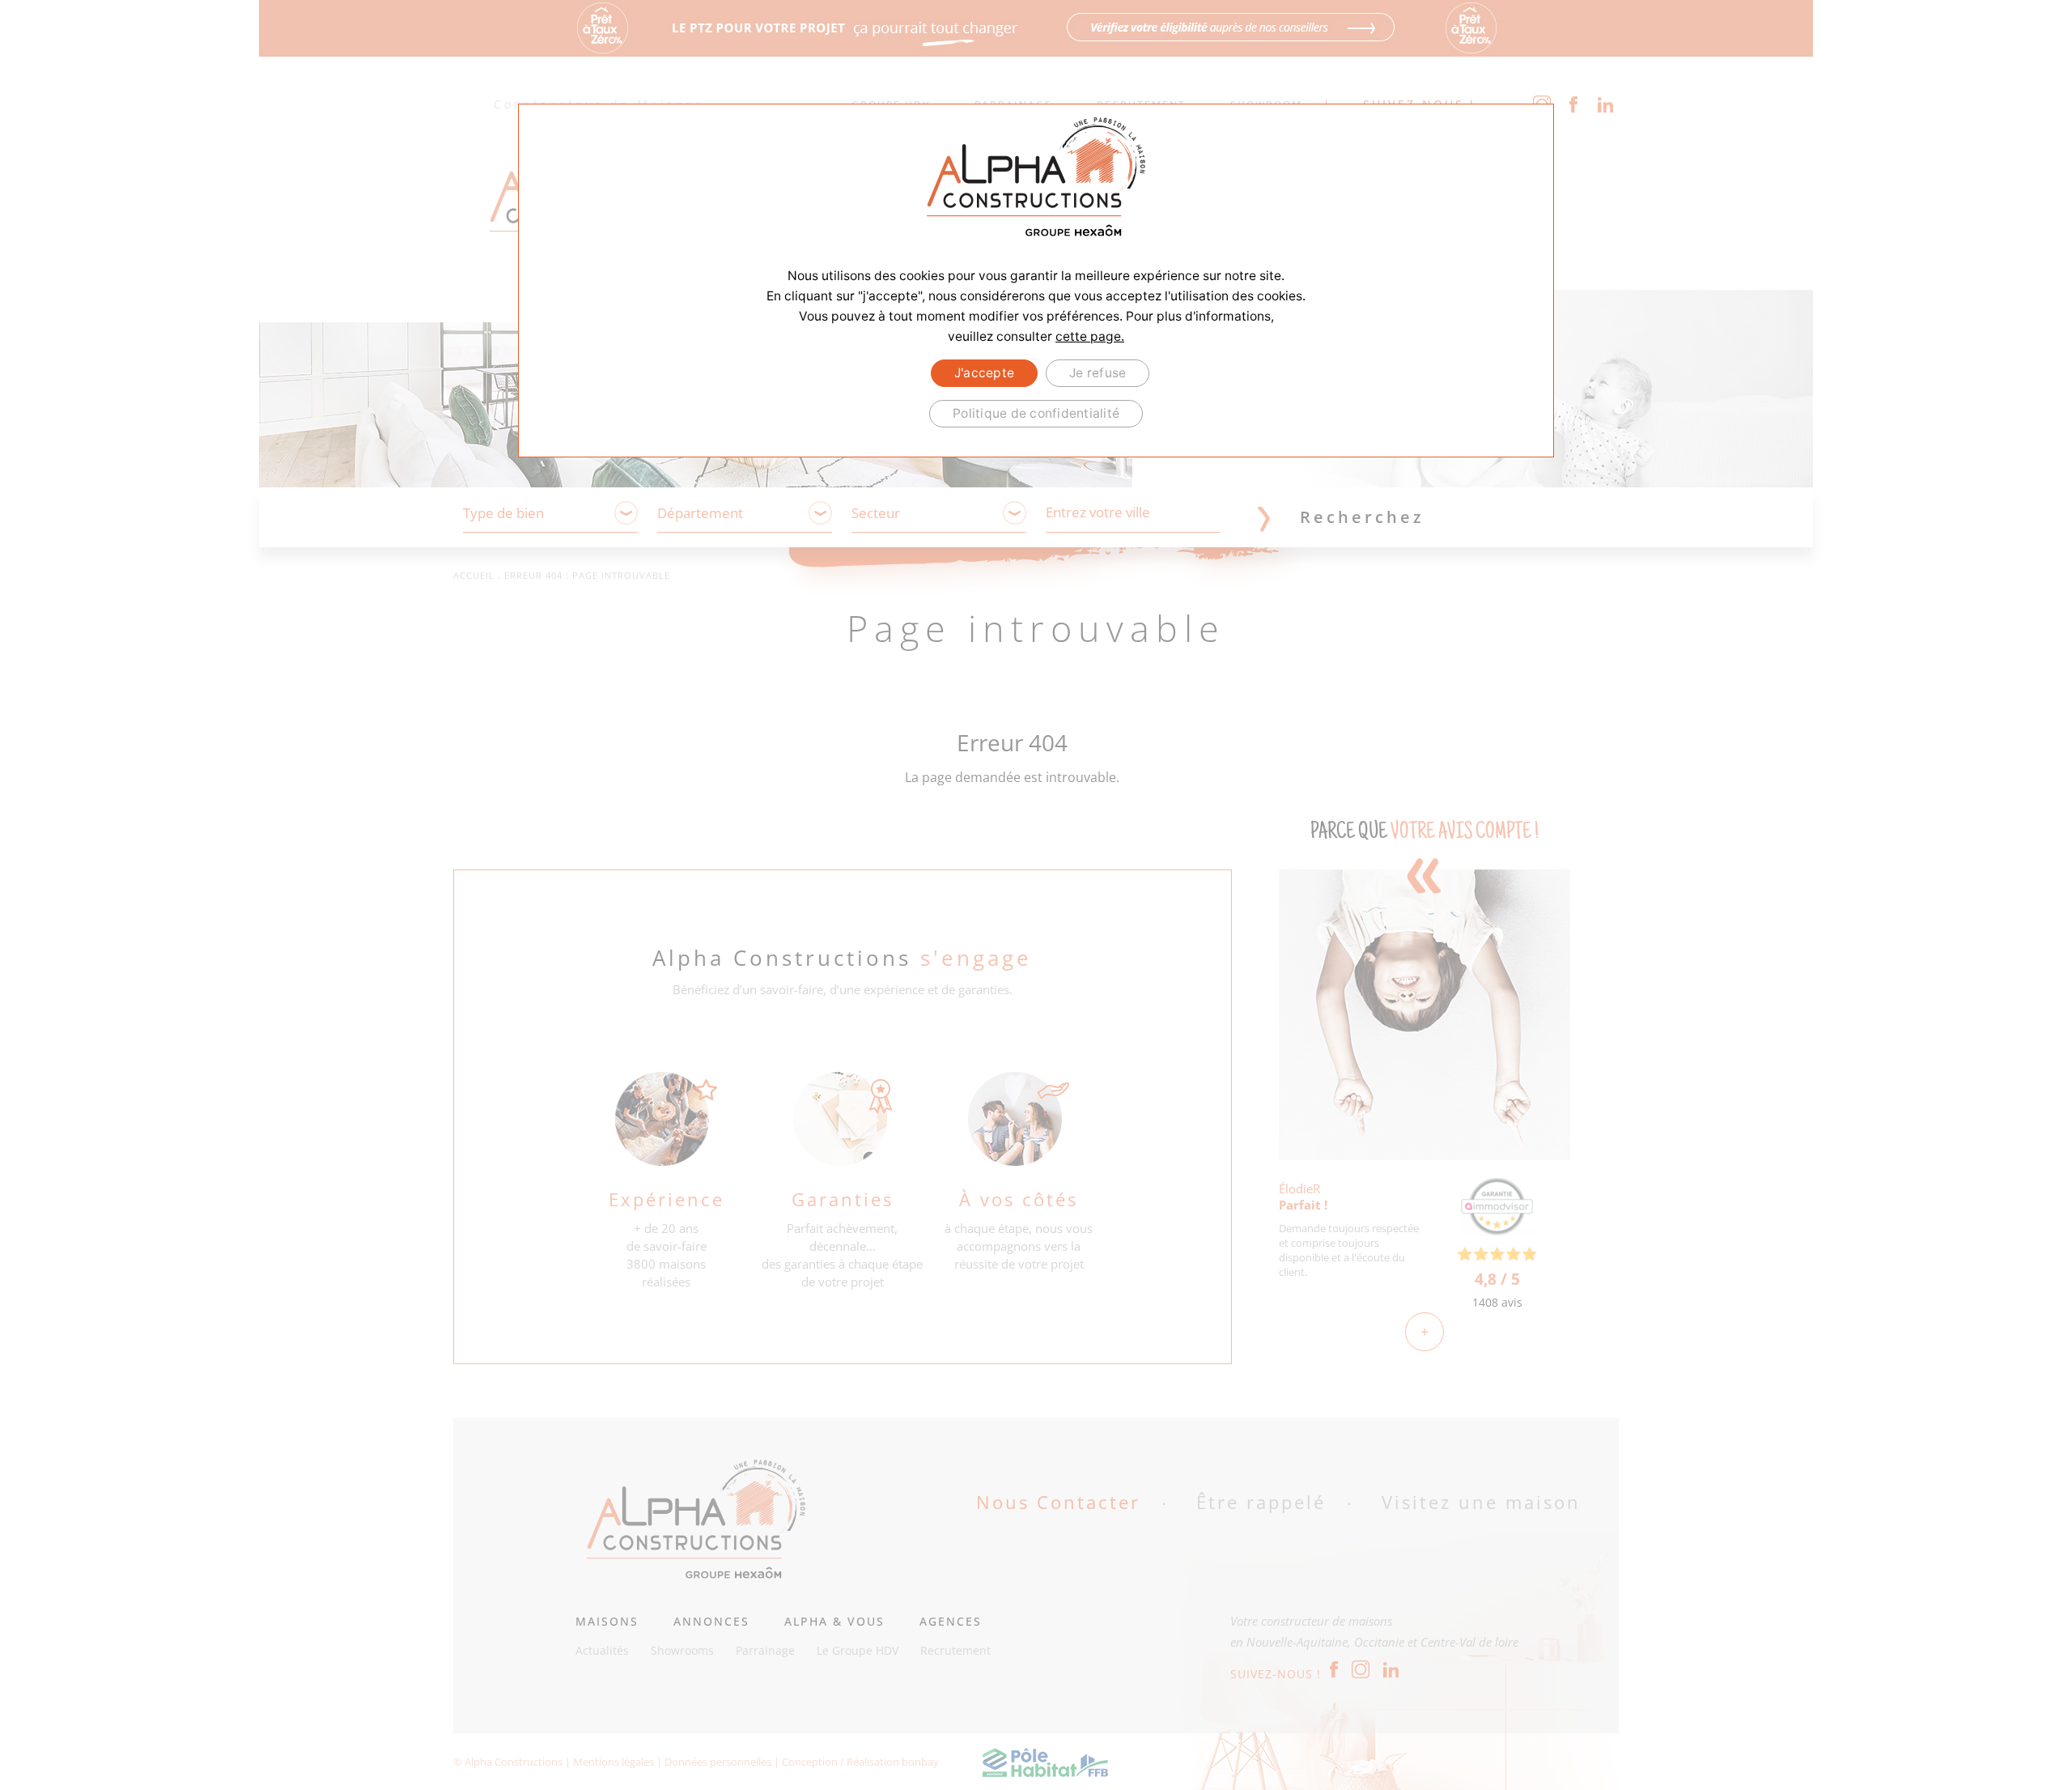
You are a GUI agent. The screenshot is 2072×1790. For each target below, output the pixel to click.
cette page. (1090, 336)
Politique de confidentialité (1036, 413)
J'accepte (984, 373)
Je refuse (1098, 373)
